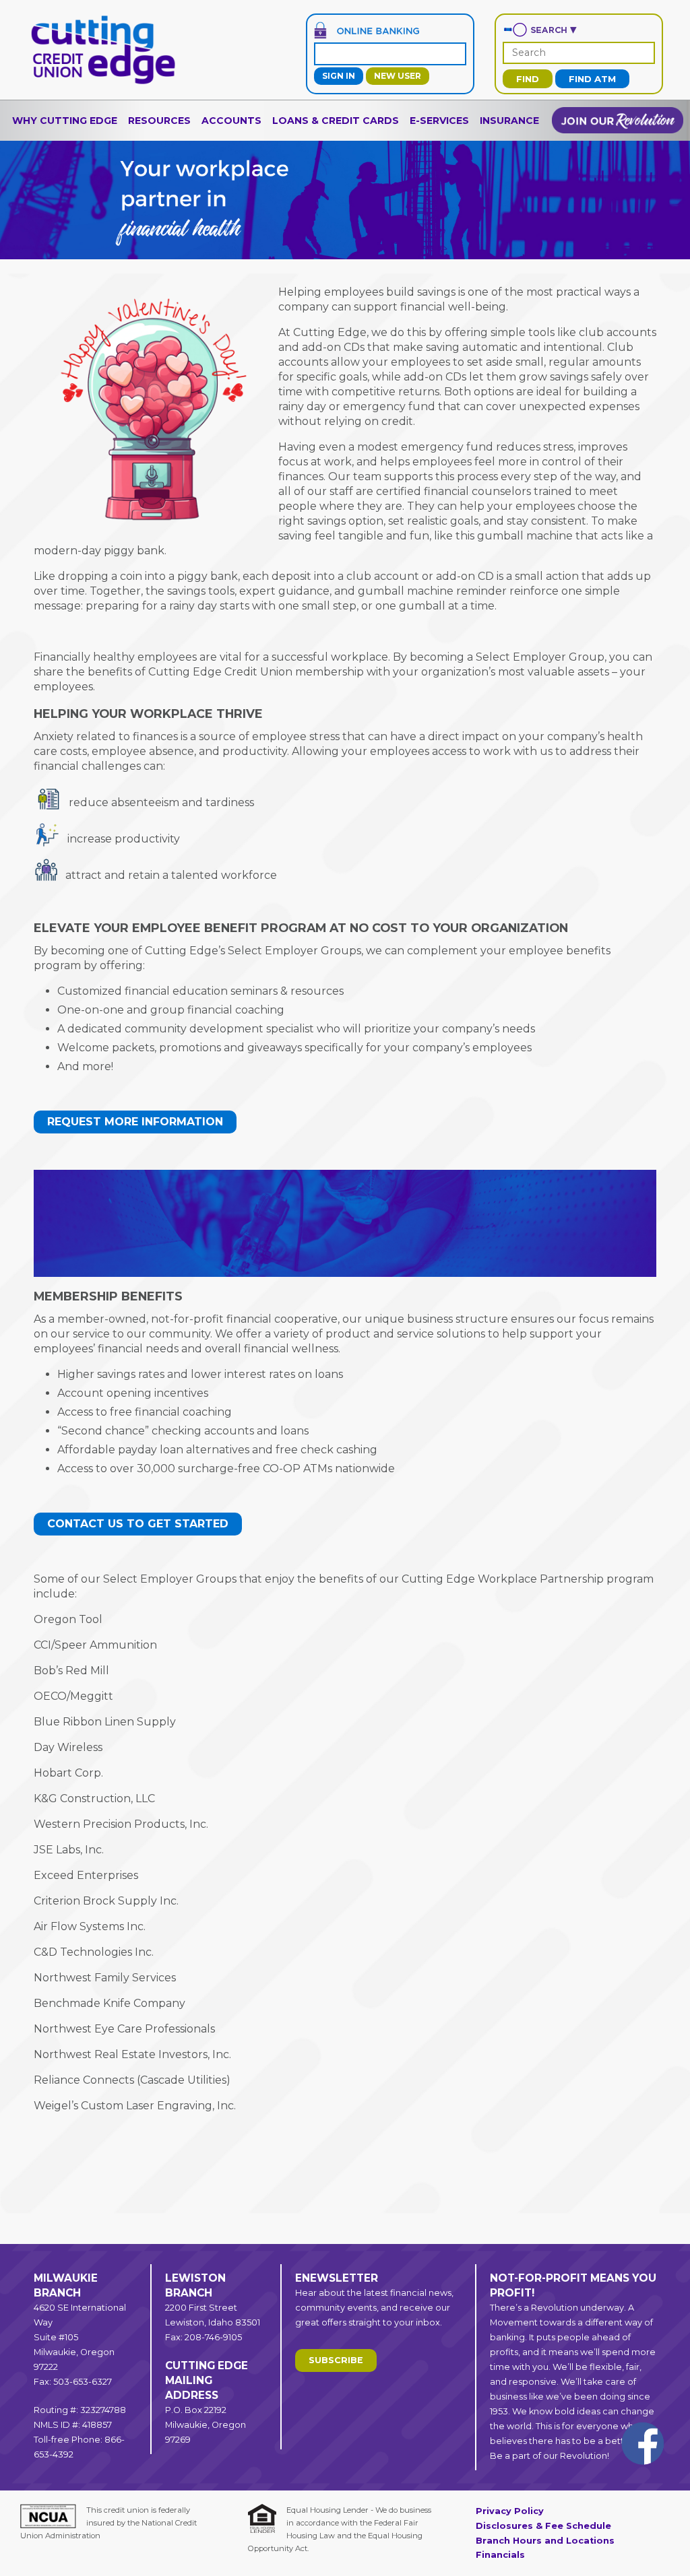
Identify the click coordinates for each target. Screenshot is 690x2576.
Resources (159, 121)
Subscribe (336, 2360)
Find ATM (592, 79)
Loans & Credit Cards (336, 121)
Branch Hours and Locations (545, 2541)
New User (398, 76)
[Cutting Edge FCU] (103, 82)
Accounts (231, 121)
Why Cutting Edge (65, 121)
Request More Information (135, 1122)
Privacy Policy (510, 2511)
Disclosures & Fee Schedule (543, 2526)
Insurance (509, 121)
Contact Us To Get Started (138, 1524)
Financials (500, 2555)
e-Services (439, 121)
